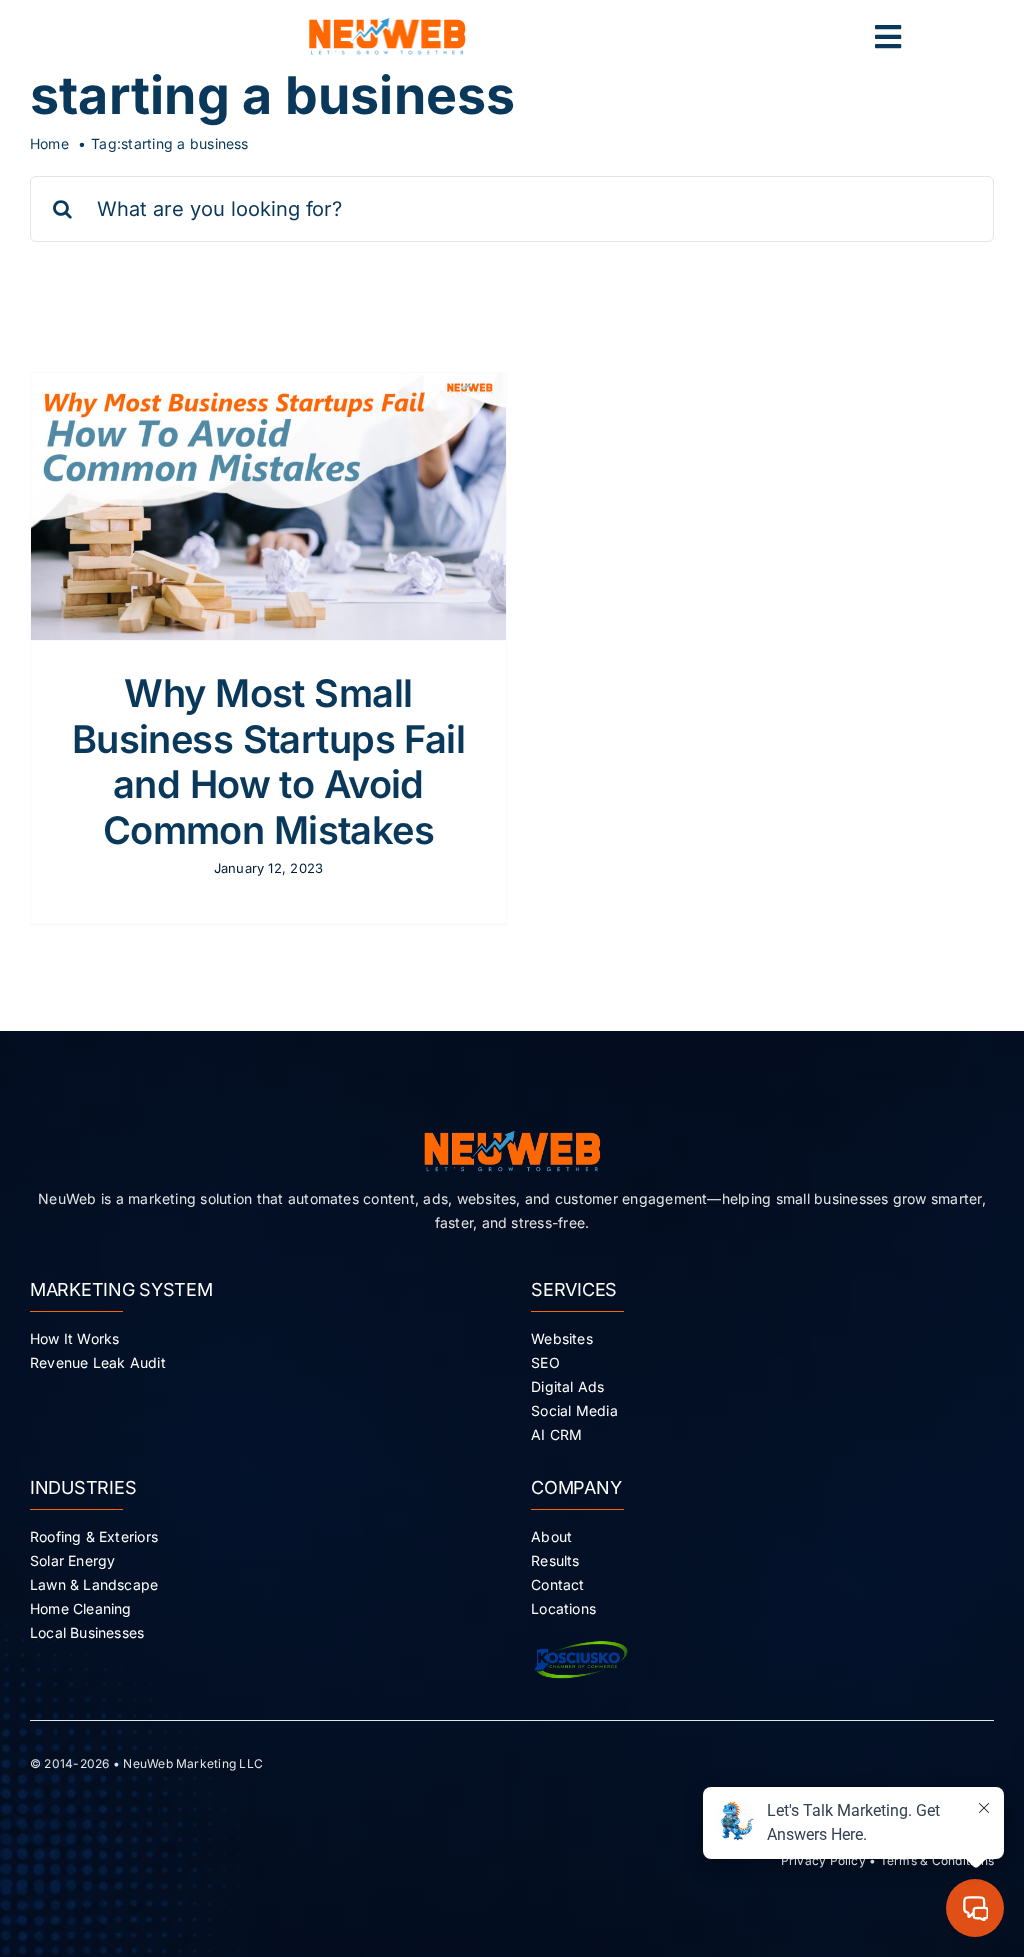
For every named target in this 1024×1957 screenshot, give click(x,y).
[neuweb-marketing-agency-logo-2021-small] (387, 26)
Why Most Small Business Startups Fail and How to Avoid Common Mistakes (268, 761)
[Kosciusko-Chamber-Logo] (581, 1639)
